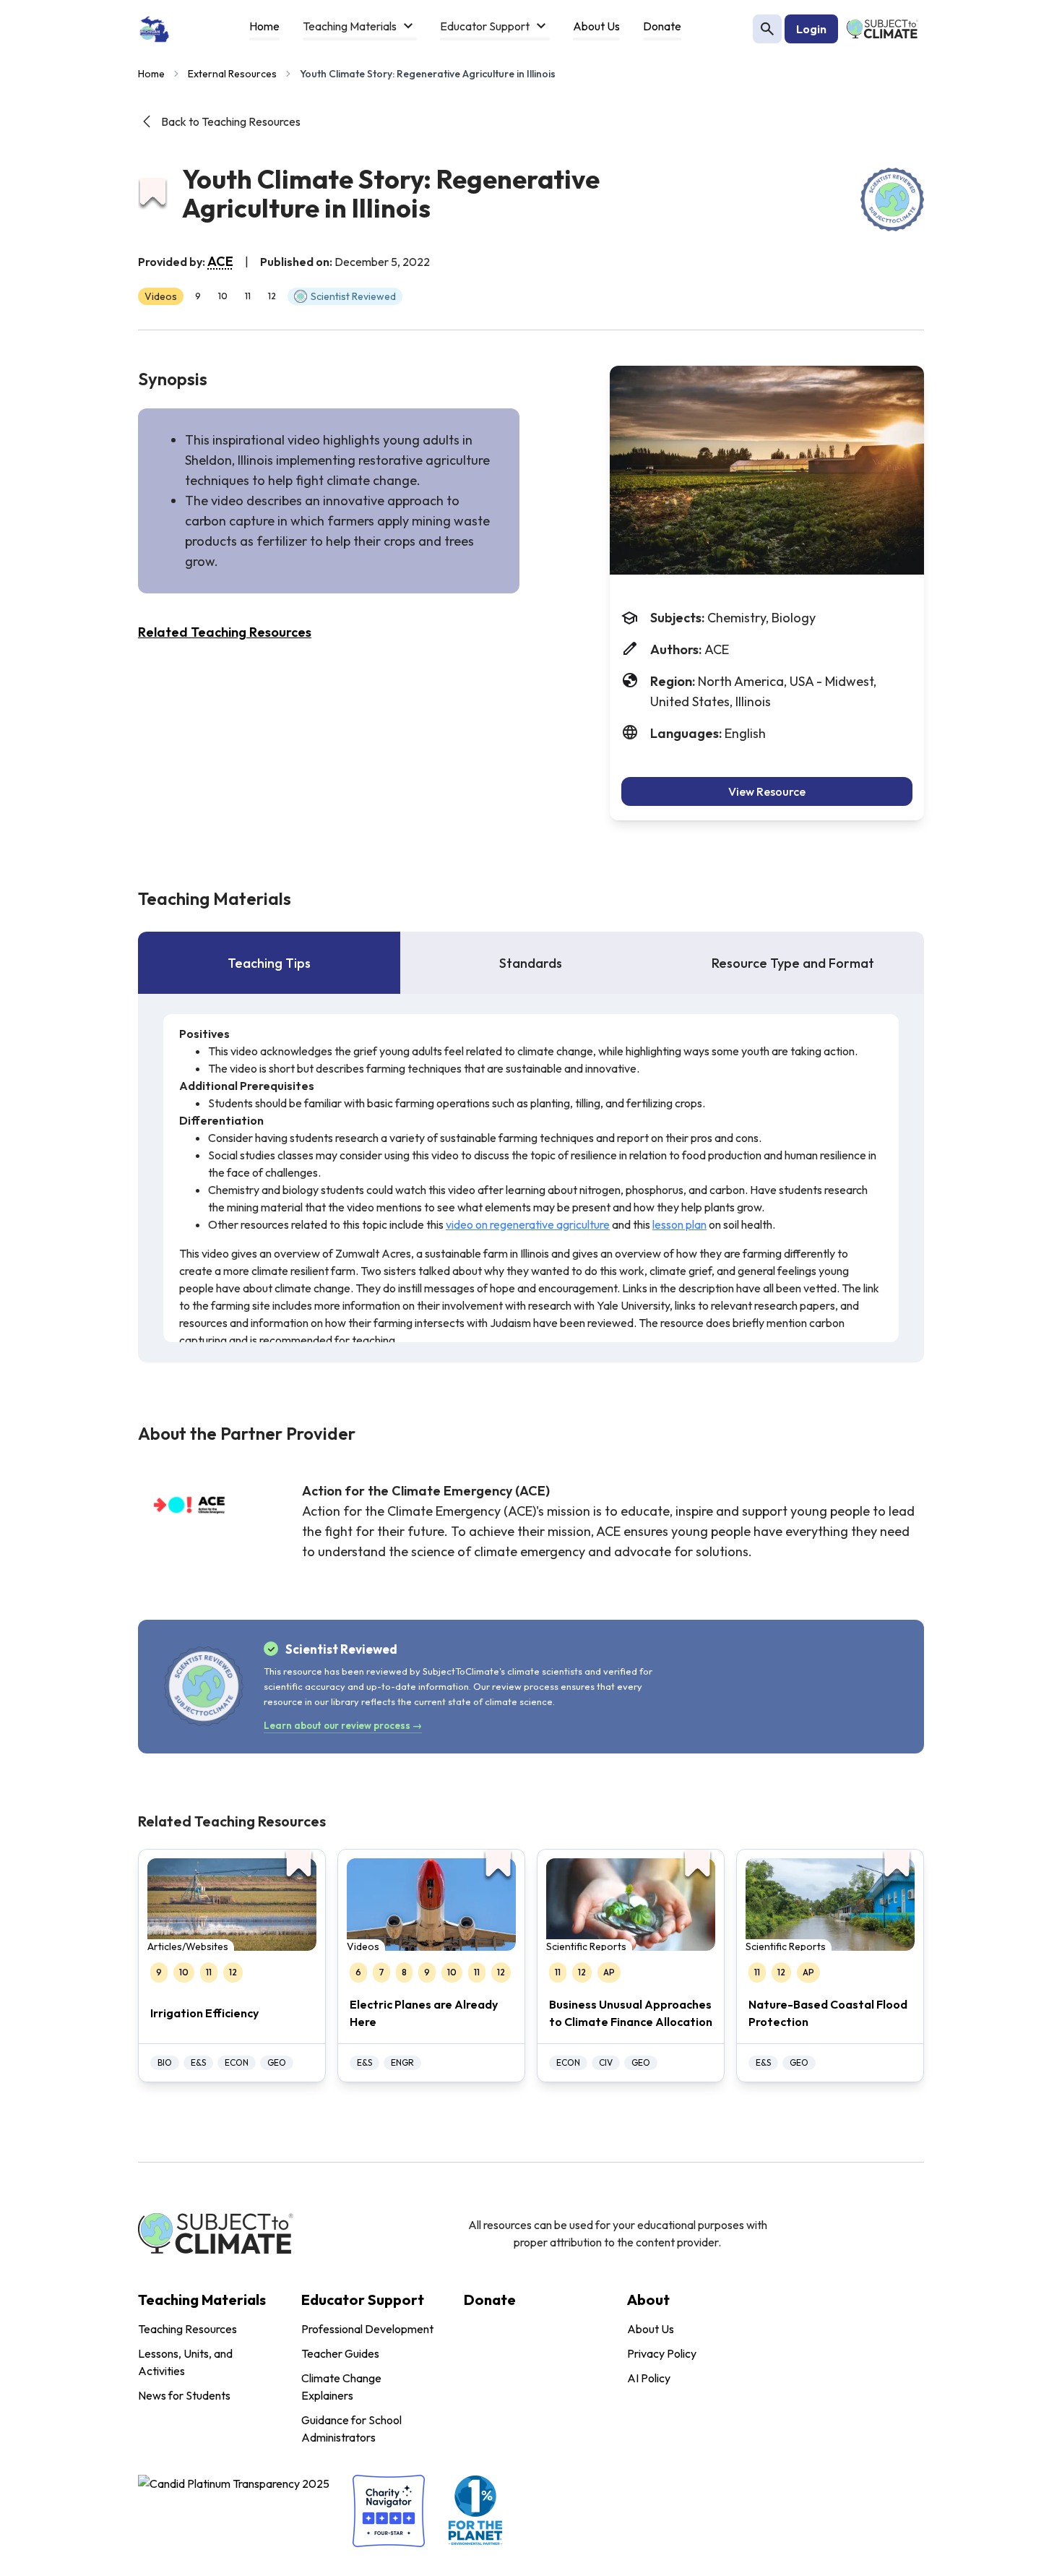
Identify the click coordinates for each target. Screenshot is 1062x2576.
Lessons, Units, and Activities (185, 2362)
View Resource (767, 791)
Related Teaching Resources (225, 632)
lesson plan (679, 1224)
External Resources (232, 74)
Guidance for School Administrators (351, 2429)
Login (811, 29)
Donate (490, 2300)
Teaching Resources (187, 2329)
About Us (651, 2329)
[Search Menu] (767, 29)
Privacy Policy (662, 2353)
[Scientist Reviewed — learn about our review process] (892, 199)
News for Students (184, 2395)
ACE (220, 261)
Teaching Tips (269, 963)
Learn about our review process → (343, 1725)
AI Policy (649, 2378)
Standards (531, 963)
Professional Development (367, 2329)
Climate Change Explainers (341, 2387)
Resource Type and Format (793, 963)
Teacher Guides (340, 2353)
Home (151, 74)
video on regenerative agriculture (528, 1224)
